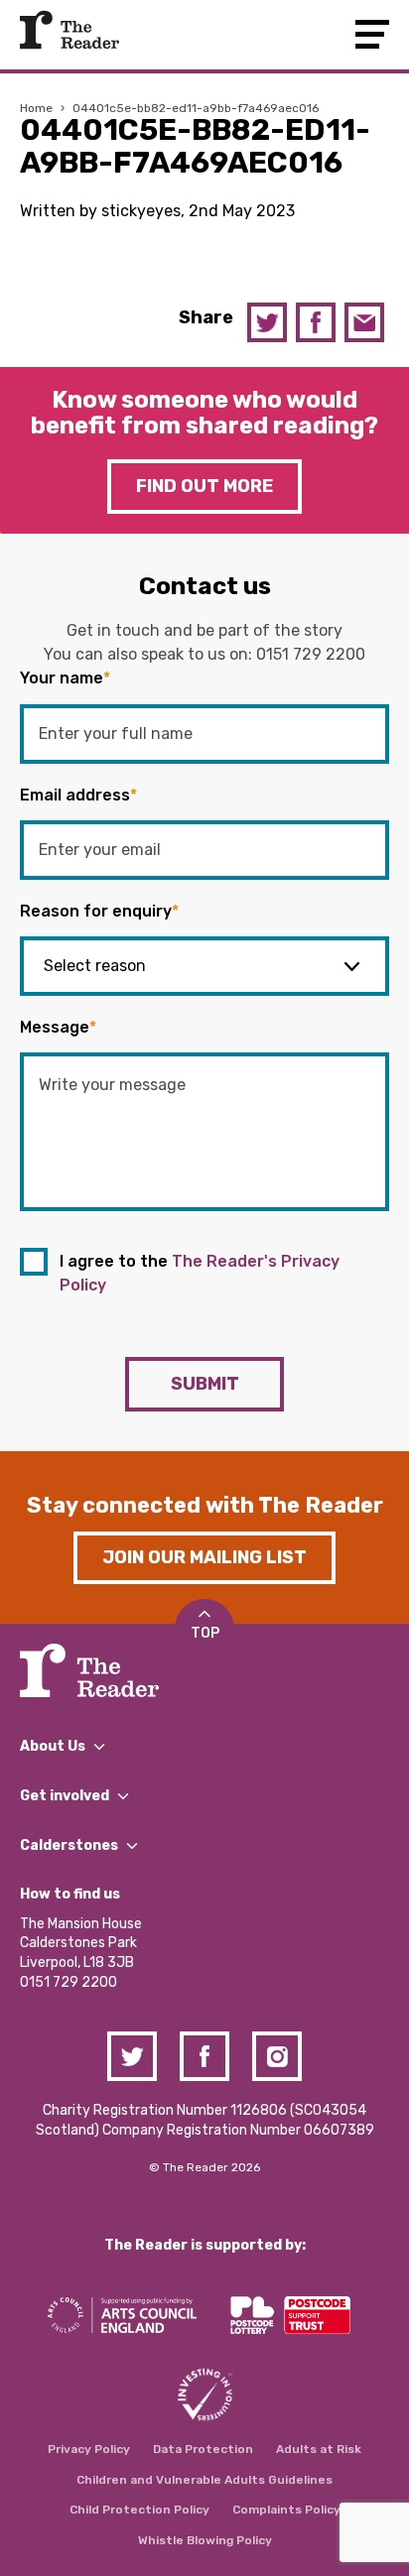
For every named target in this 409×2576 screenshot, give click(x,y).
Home (36, 108)
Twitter (267, 322)
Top (205, 1633)
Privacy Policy (89, 2449)
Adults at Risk (319, 2449)
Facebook (316, 322)
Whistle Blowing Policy (205, 2540)
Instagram (277, 2056)
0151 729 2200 (311, 654)
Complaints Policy (286, 2510)
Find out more (204, 486)
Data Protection (203, 2449)
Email (364, 322)
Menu (372, 34)
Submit (205, 1384)
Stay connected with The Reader (205, 1505)
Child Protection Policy (139, 2510)
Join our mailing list (204, 1557)
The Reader (69, 30)
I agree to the (200, 1273)
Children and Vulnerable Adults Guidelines (204, 2480)
